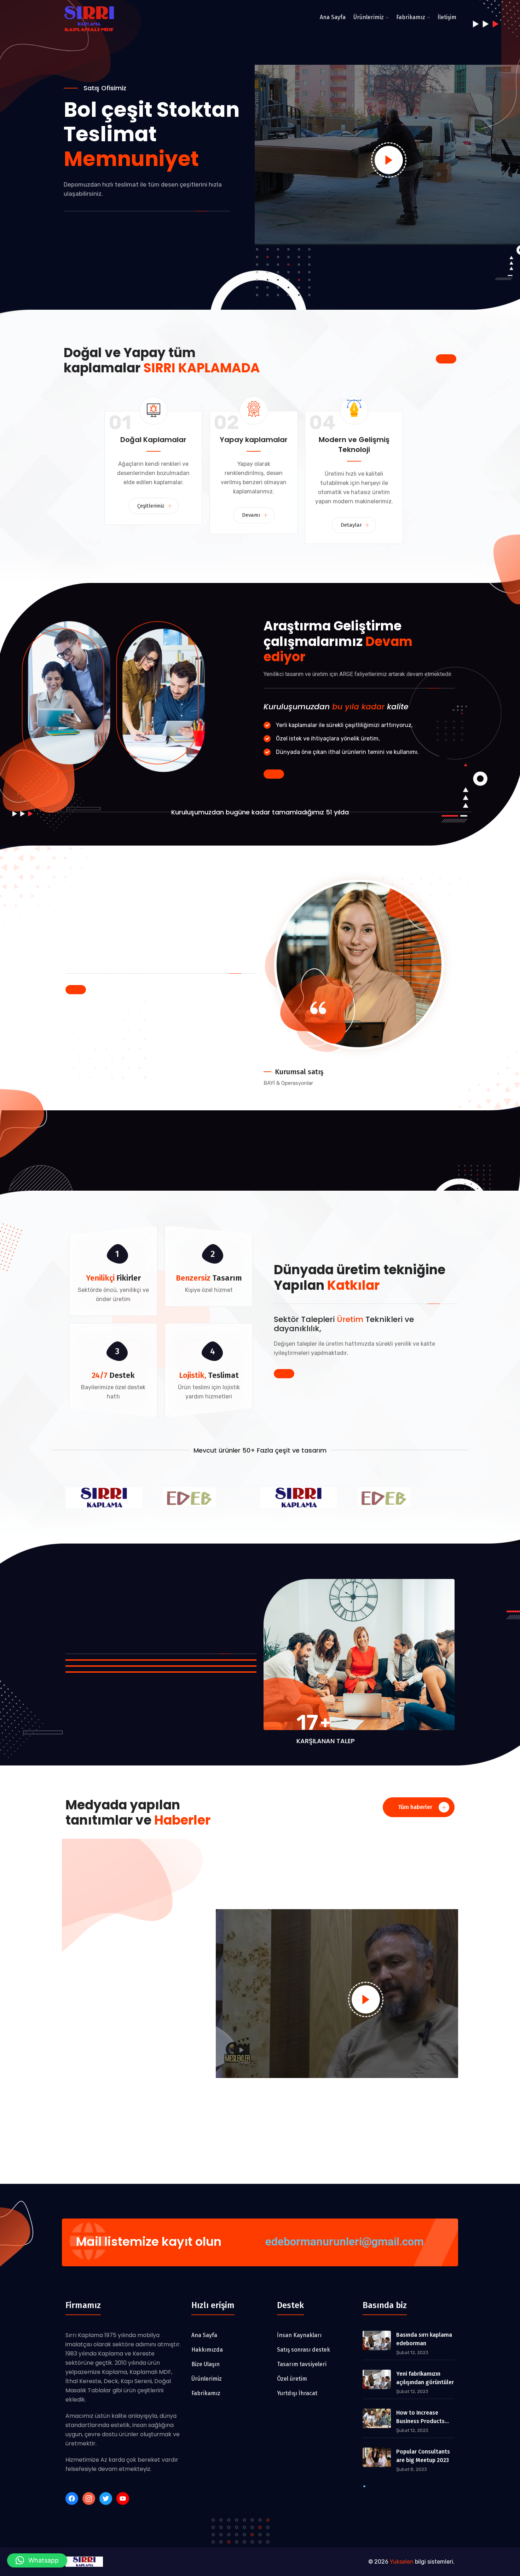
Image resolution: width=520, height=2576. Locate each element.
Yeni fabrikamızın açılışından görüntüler (425, 2378)
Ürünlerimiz (369, 17)
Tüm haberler (416, 1807)
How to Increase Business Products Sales (420, 2417)
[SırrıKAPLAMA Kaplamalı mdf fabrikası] (90, 20)
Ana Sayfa (333, 17)
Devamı (252, 515)
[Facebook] (72, 2498)
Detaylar (352, 525)
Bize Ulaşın (89, 213)
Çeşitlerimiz (152, 506)
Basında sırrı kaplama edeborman (424, 2339)
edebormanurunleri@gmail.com (345, 2242)
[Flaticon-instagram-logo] (89, 2498)
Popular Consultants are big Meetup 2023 (423, 2456)
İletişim (447, 17)
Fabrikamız (411, 17)
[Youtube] (123, 2498)
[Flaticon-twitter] (106, 2498)
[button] (37, 2560)
